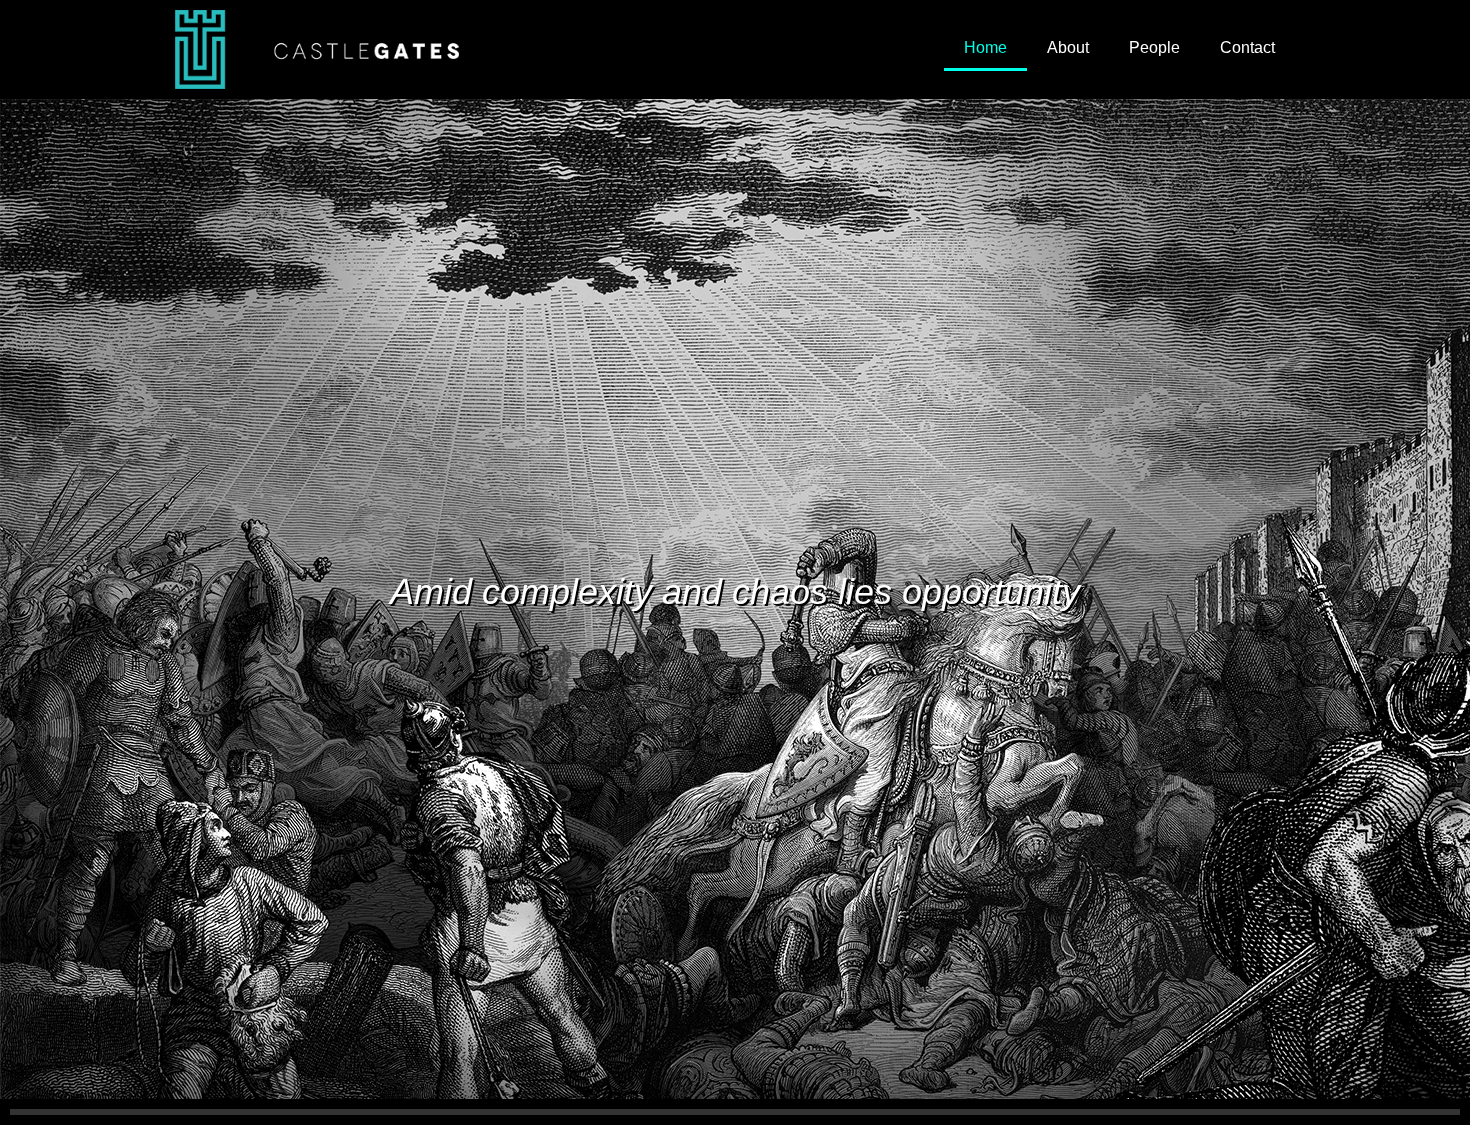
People (1154, 47)
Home (985, 47)
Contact (1247, 47)
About (1068, 47)
